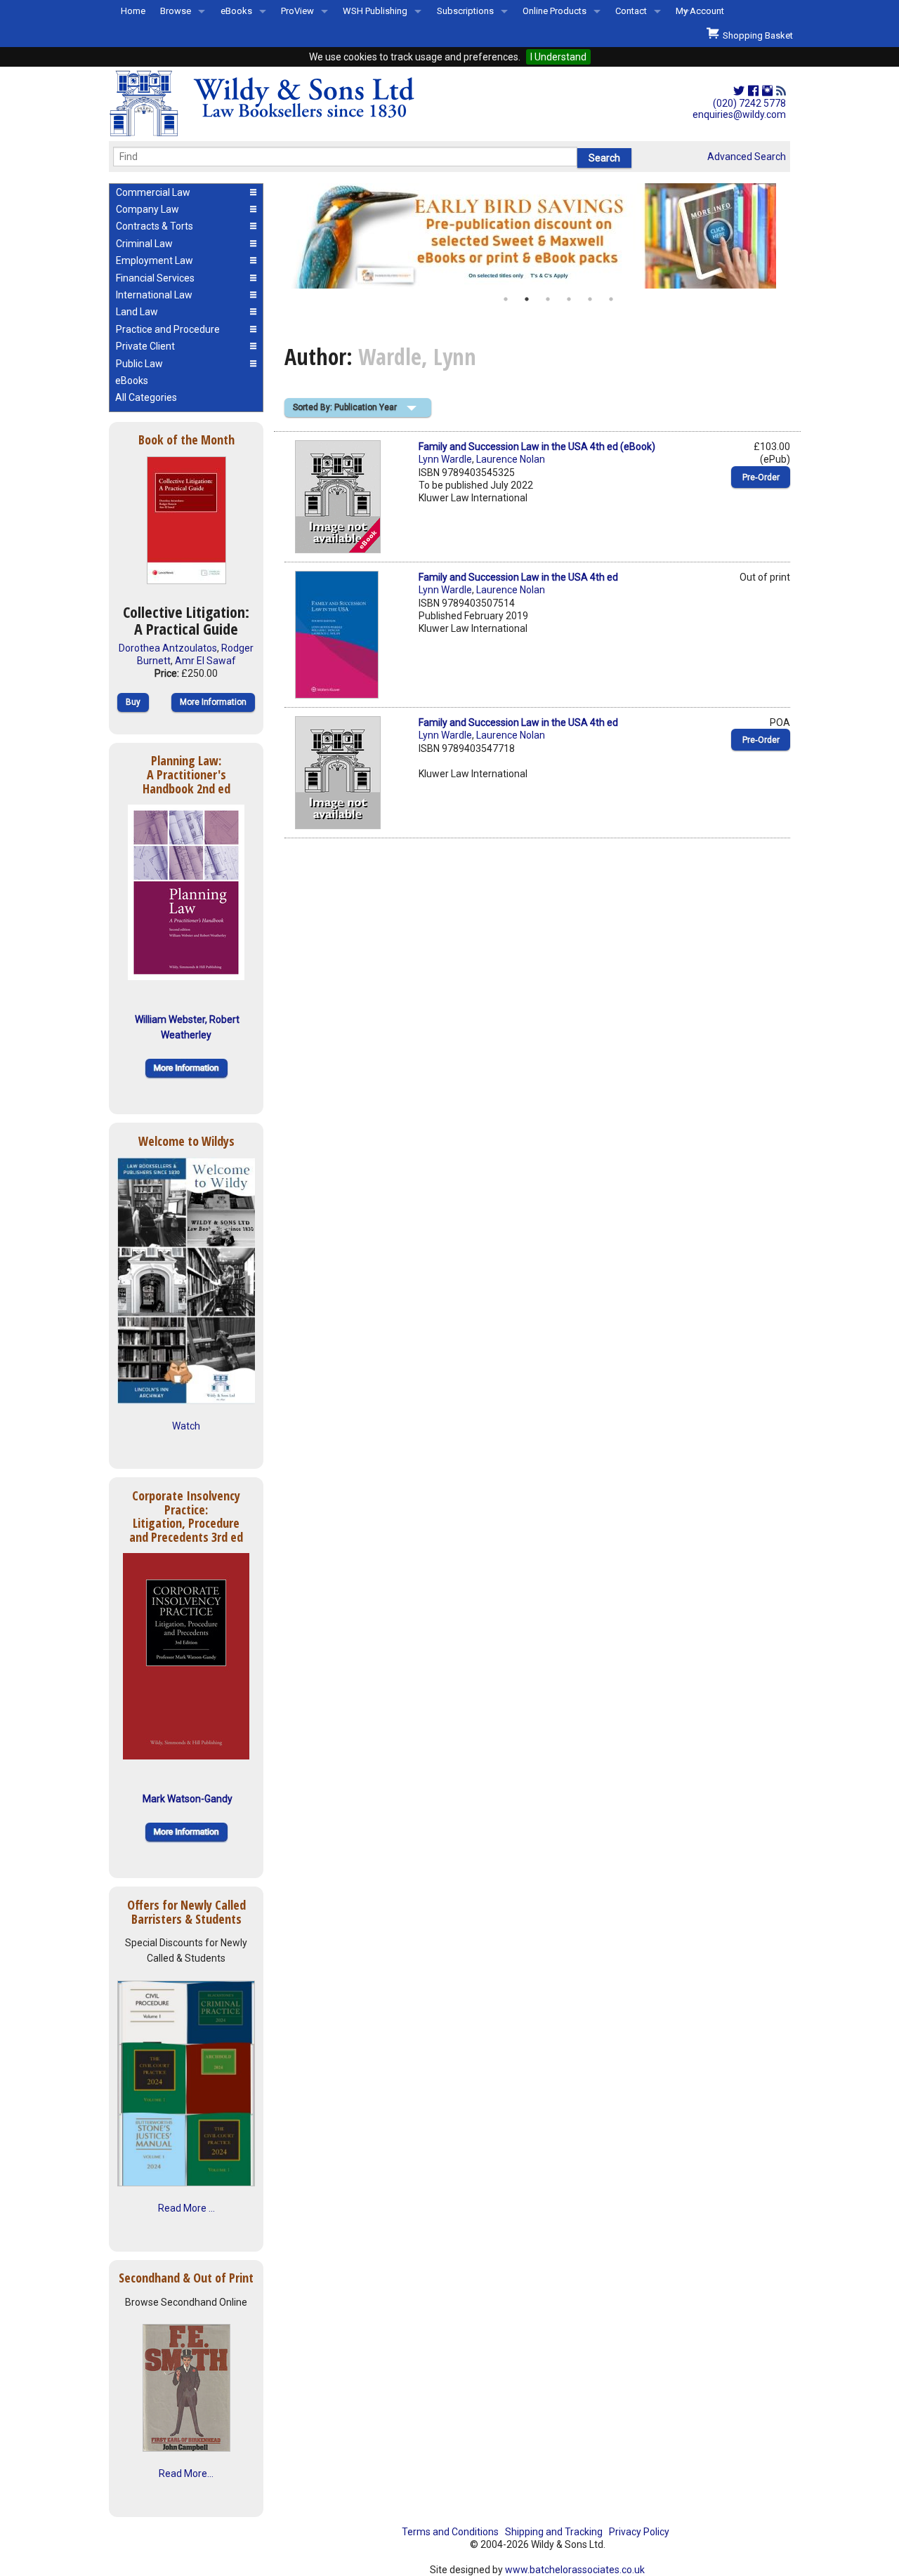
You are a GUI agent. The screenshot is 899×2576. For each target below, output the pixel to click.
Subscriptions (465, 11)
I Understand (558, 57)
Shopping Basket (756, 35)
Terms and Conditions (450, 2532)
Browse (176, 11)
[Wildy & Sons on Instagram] (767, 91)
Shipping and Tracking (554, 2532)
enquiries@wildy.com (739, 114)
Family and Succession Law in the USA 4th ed (518, 577)
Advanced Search (747, 157)
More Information (213, 702)
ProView (297, 11)
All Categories (146, 397)
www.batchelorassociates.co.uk (575, 2570)
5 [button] (590, 299)
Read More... (186, 2473)
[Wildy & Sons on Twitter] (739, 91)
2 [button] (527, 299)
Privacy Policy (639, 2532)
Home (133, 11)
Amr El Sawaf (205, 661)
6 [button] (611, 299)
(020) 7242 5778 (749, 103)
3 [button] (548, 299)
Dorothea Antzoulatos (168, 648)
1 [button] (506, 299)
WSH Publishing (375, 11)
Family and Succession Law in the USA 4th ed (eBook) (537, 447)
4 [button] (569, 299)
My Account (700, 11)
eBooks (236, 11)
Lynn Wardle (445, 459)
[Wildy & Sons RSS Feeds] (781, 91)
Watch (186, 1426)
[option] (537, 236)
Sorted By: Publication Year (345, 407)
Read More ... (186, 2208)
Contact (631, 11)
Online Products (555, 11)
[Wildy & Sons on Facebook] (753, 91)
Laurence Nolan (511, 459)
